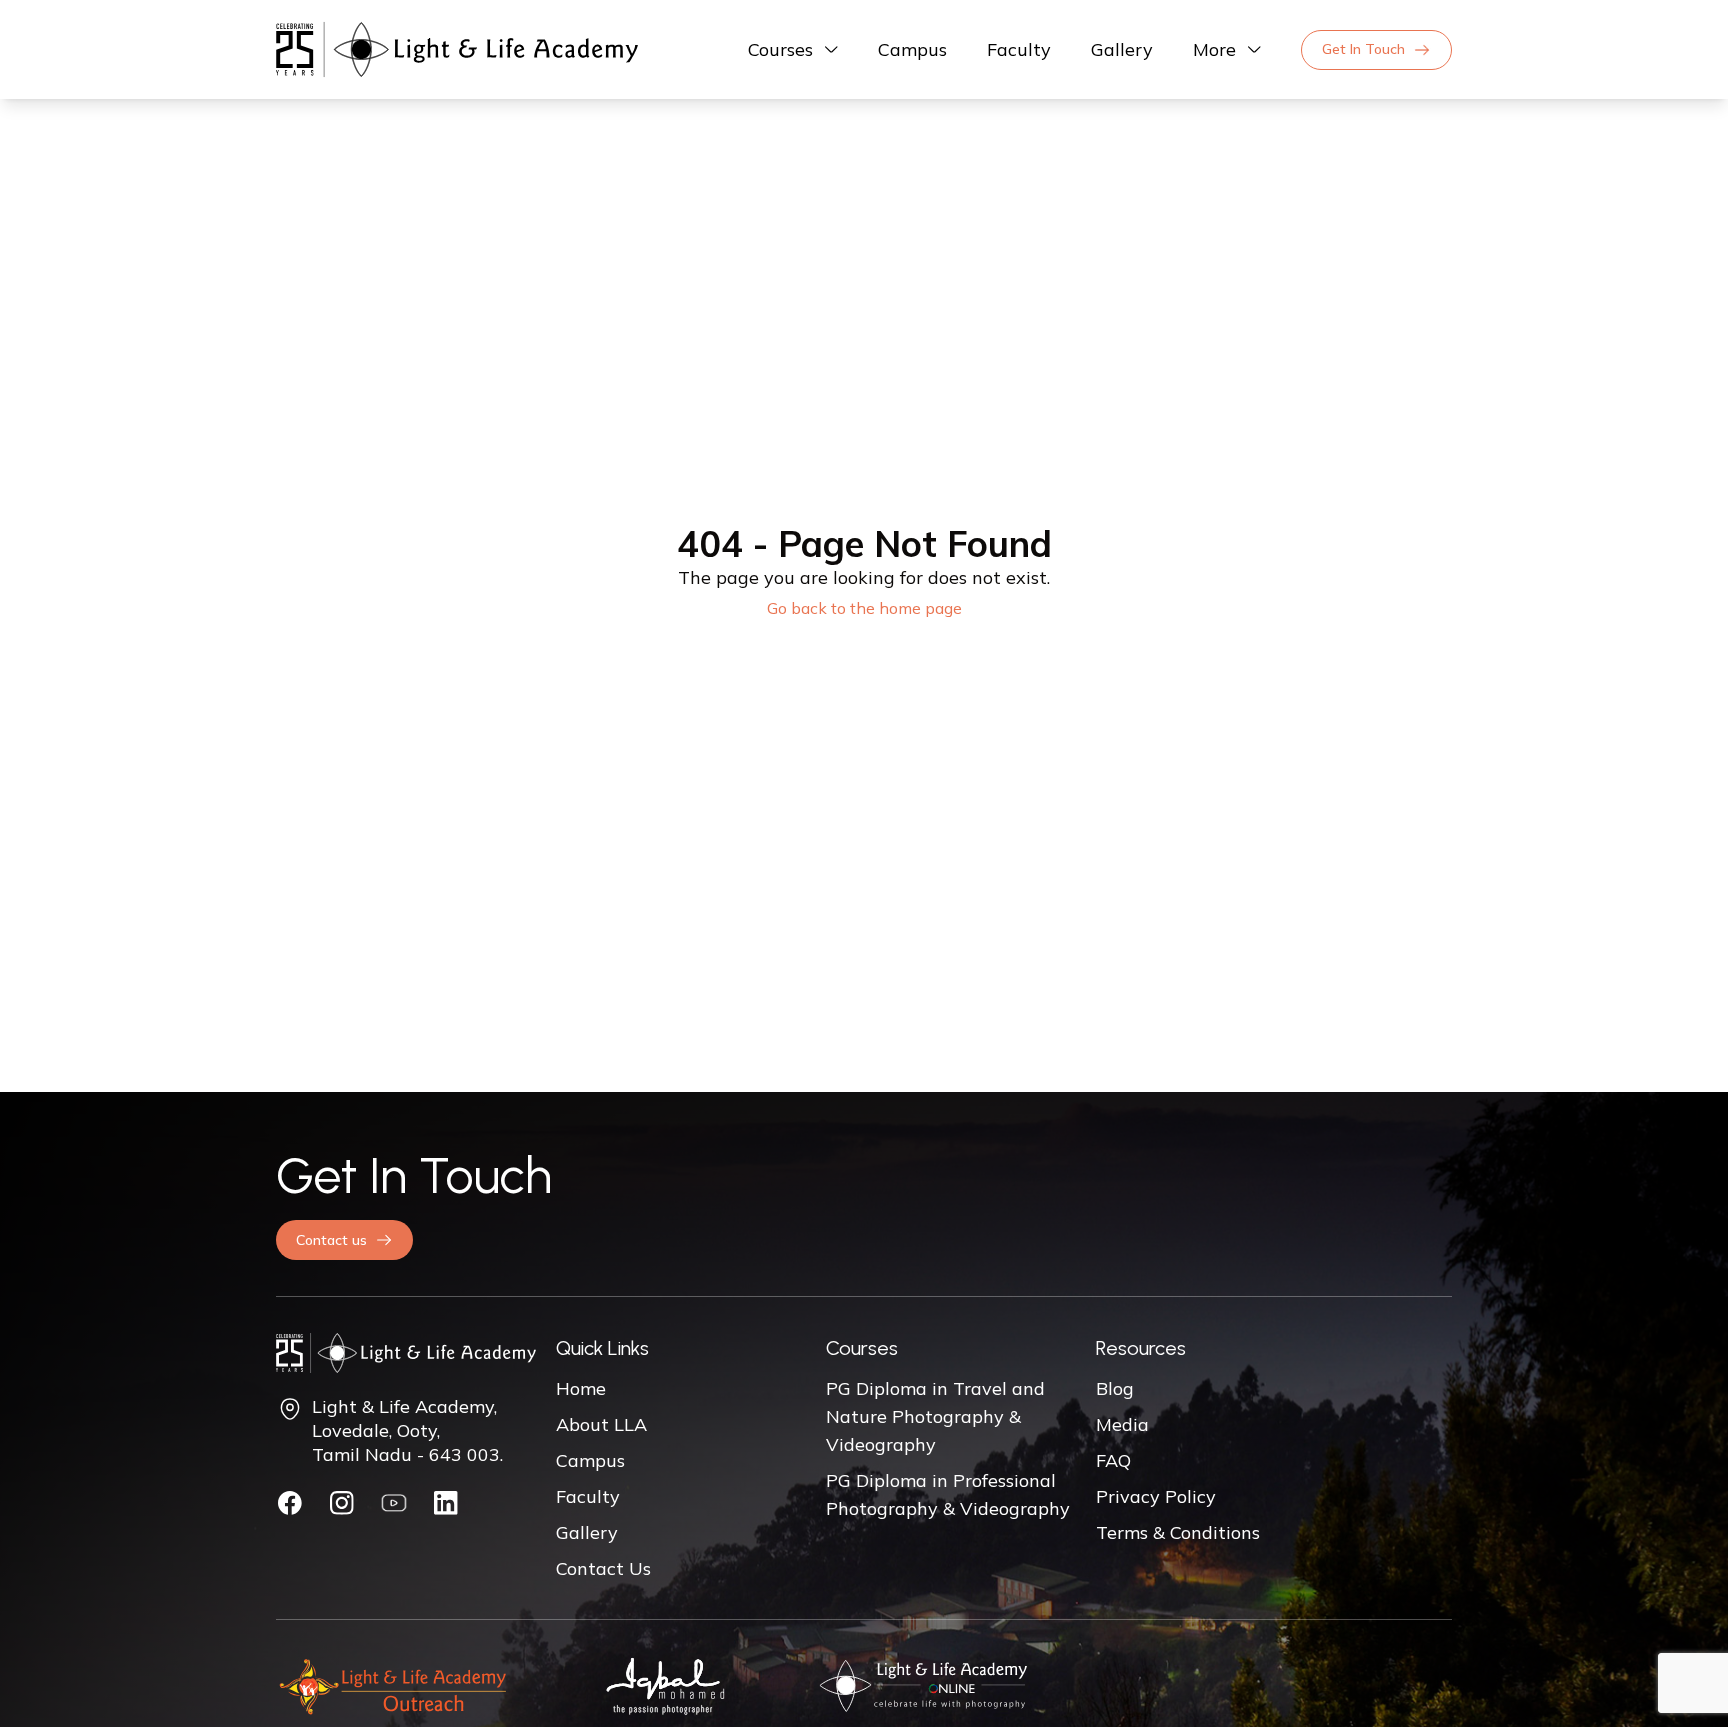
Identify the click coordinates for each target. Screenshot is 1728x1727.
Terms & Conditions (1178, 1532)
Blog (1115, 1388)
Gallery (1122, 49)
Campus (912, 49)
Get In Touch (1363, 49)
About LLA (601, 1424)
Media (1122, 1424)
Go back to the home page (864, 608)
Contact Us (603, 1568)
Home (581, 1388)
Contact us (331, 1240)
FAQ (1113, 1460)
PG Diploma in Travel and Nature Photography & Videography (935, 1416)
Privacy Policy (1156, 1496)
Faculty (1019, 49)
